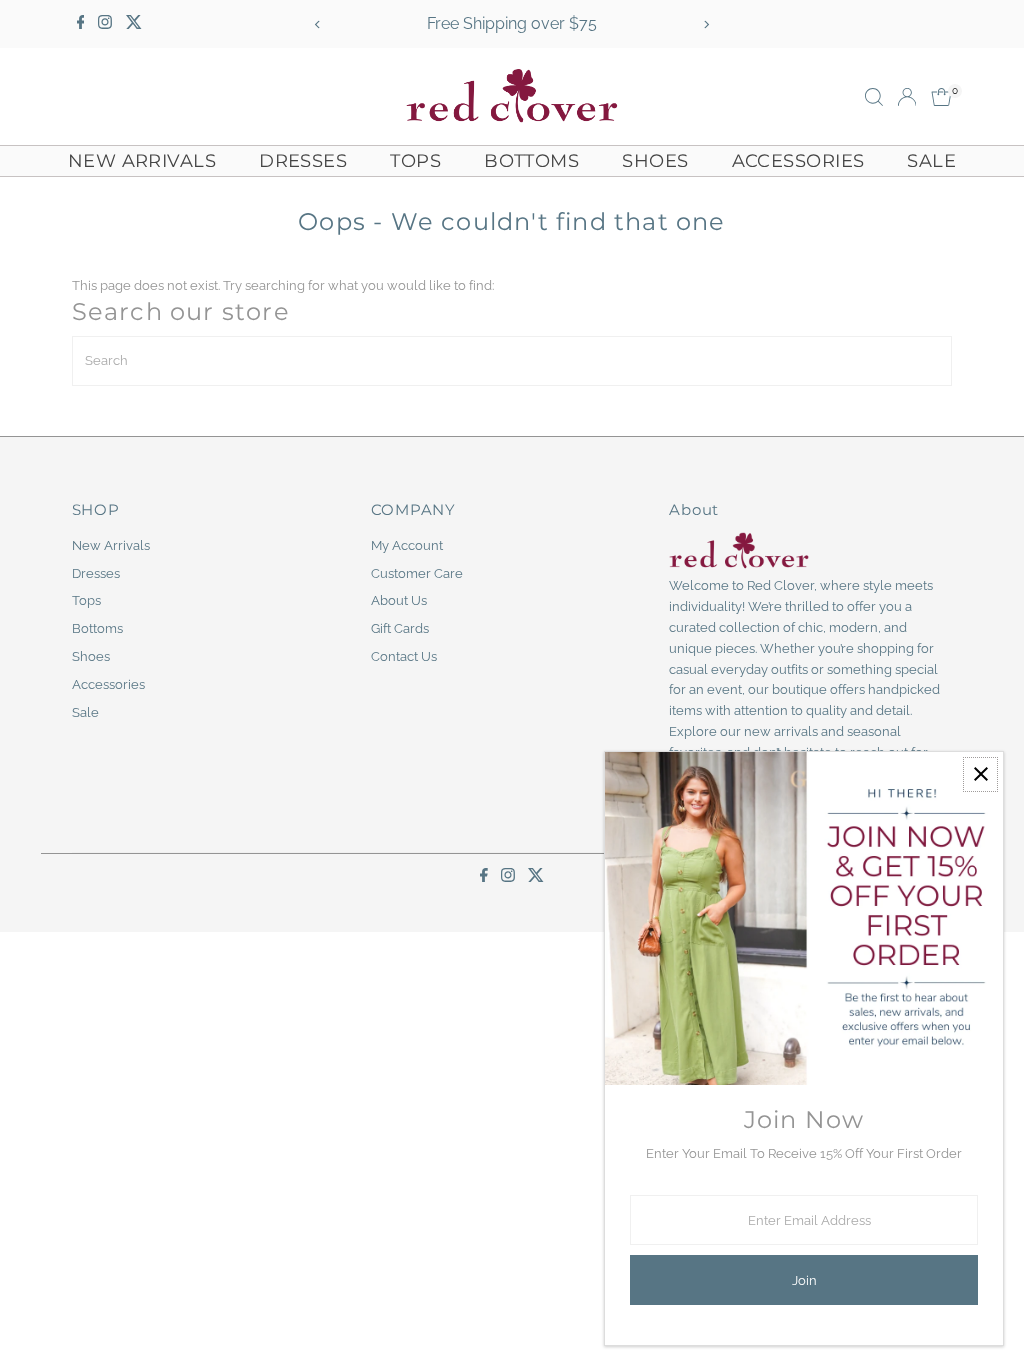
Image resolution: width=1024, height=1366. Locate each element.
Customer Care (417, 573)
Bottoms (531, 161)
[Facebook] (81, 24)
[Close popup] (980, 774)
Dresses (303, 161)
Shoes (655, 161)
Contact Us (404, 656)
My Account (407, 545)
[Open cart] (941, 97)
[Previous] (318, 24)
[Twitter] (134, 24)
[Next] (705, 24)
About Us (399, 600)
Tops (415, 161)
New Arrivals (142, 161)
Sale (931, 161)
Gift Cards (400, 628)
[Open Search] (874, 97)
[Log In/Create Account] (907, 97)
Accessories (798, 161)
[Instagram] (105, 24)
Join (804, 1280)
